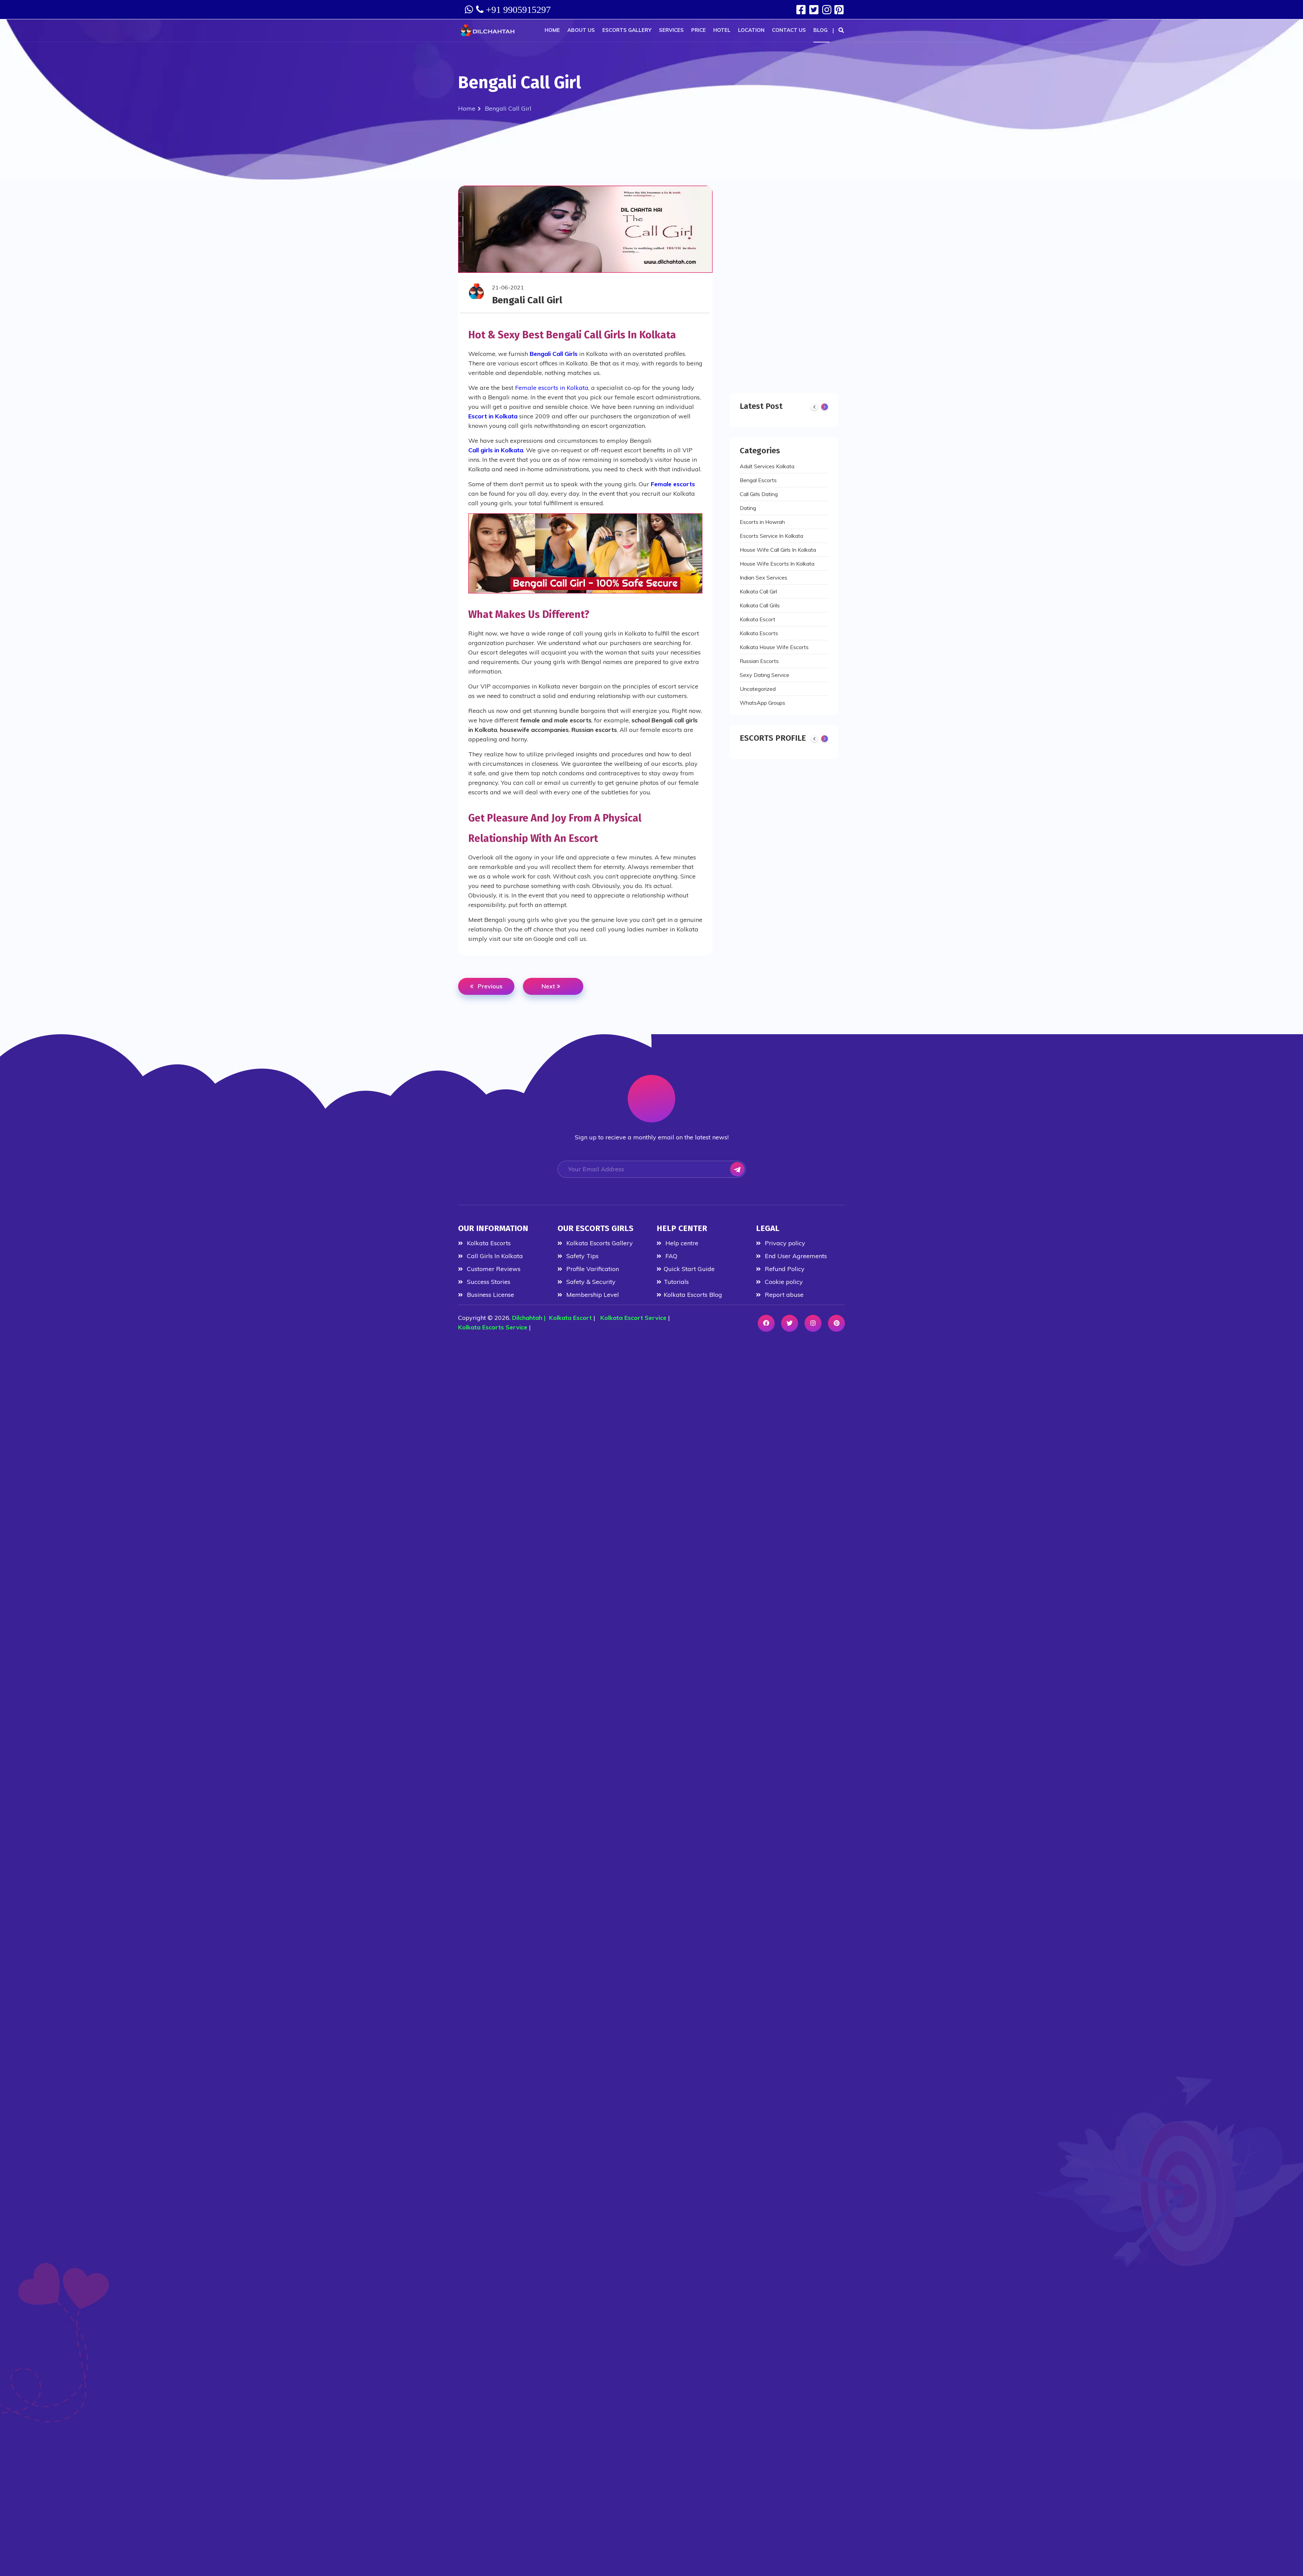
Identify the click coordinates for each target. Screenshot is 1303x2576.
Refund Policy (784, 1269)
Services (671, 30)
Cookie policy (783, 1282)
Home (552, 30)
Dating (748, 508)
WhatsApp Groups (762, 703)
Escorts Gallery (627, 30)
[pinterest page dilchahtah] (836, 1323)
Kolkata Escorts (759, 633)
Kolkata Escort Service (633, 1318)
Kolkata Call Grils (760, 605)
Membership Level (592, 1295)
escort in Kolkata (493, 416)
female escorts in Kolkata (552, 388)
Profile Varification (592, 1269)
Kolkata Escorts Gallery (599, 1243)
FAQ (671, 1256)
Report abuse (783, 1295)
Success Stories (488, 1282)
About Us (581, 30)
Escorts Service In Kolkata (771, 536)
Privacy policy (784, 1243)
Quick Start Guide (689, 1269)
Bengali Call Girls (554, 354)
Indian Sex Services (763, 577)
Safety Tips (582, 1256)
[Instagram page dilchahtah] (827, 10)
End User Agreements (795, 1256)
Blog (820, 30)
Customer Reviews (493, 1269)
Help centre (681, 1243)
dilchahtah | (531, 1318)
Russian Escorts (759, 661)
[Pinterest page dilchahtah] (840, 10)
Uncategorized (758, 689)
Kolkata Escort (758, 619)
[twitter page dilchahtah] (815, 10)
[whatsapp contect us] (470, 10)
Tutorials (676, 1282)
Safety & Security (590, 1282)
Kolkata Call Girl (758, 591)
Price (698, 30)
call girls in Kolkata (496, 450)
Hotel (722, 30)
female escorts (673, 484)
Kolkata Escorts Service (493, 1327)
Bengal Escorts (758, 480)
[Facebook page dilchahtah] (802, 10)
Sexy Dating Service (764, 675)
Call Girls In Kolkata (494, 1256)
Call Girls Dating (759, 494)
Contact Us (789, 30)
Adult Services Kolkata (767, 466)
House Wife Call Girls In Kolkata (778, 550)
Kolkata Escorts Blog (693, 1295)
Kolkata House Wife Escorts (774, 647)
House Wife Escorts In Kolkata (777, 564)
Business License (490, 1295)
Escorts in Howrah (762, 522)
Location (751, 30)
